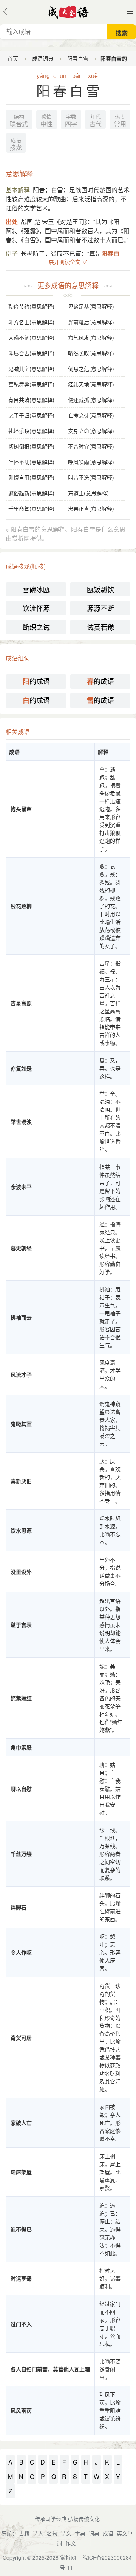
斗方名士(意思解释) (31, 322)
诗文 (66, 2533)
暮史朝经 (21, 1248)
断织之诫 (36, 627)
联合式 (19, 121)
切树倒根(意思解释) (31, 446)
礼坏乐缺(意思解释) (31, 431)
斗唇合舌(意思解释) (31, 353)
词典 (94, 2533)
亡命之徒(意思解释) (91, 415)
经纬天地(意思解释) (91, 384)
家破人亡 (21, 2123)
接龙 (16, 144)
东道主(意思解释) (88, 493)
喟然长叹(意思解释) (91, 353)
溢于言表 (21, 1625)
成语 (108, 2533)
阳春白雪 (78, 58)
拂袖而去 (21, 1317)
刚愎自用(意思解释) (31, 477)
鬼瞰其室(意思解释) (31, 369)
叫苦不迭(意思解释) (91, 477)
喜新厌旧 (21, 1481)
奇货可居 (21, 2038)
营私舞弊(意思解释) (31, 384)
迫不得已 (21, 2229)
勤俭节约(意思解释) (31, 306)
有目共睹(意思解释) (31, 400)
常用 (120, 121)
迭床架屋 (21, 2172)
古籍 (24, 2533)
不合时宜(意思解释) (91, 446)
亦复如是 (21, 1068)
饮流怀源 (36, 608)
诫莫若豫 (100, 627)
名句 (52, 2533)
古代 (96, 121)
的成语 (36, 681)
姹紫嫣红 (21, 1698)
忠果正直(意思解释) (91, 508)
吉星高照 (21, 1003)
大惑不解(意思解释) (31, 337)
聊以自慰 (21, 1788)
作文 (71, 2543)
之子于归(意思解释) (31, 415)
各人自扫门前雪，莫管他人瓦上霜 (50, 2369)
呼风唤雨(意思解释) (91, 462)
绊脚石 (19, 1907)
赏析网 (68, 2557)
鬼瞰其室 (21, 1424)
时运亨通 (21, 2278)
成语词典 (43, 58)
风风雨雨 (21, 2410)
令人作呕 (21, 1952)
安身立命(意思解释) (91, 431)
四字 (71, 121)
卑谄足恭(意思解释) (91, 306)
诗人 (38, 2533)
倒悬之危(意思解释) (91, 369)
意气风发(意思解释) (91, 337)
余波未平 (21, 1187)
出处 (12, 222)
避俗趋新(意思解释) (31, 493)
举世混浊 (21, 1122)
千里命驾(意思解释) (31, 508)
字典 (80, 2533)
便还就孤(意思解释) (91, 400)
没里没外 (21, 1572)
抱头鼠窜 (21, 809)
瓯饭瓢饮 (100, 589)
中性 (46, 121)
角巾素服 (21, 1747)
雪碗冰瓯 (36, 589)
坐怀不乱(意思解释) (31, 462)
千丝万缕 (21, 1854)
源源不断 (100, 608)
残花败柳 (21, 906)
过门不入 (21, 2324)
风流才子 (21, 1374)
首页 (13, 58)
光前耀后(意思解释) (91, 322)
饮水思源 (21, 1530)
